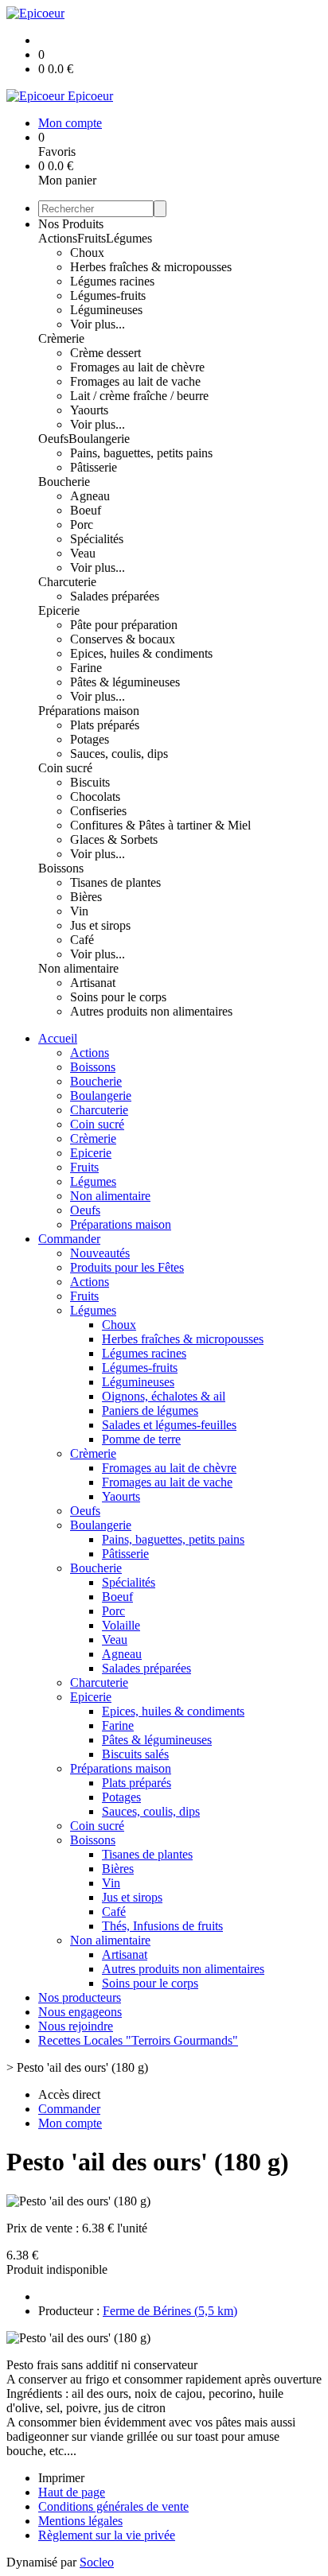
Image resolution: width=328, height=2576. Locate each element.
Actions (58, 238)
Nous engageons (80, 2012)
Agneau (90, 496)
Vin (79, 911)
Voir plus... (98, 324)
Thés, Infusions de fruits (162, 1926)
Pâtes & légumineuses (125, 682)
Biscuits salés (135, 1754)
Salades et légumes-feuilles (169, 1425)
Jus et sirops (100, 925)
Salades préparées (115, 596)
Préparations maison (89, 711)
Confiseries (98, 811)
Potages (90, 739)
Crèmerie (61, 338)
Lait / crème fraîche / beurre (139, 396)
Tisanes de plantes (115, 882)
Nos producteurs (80, 1997)
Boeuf (86, 510)
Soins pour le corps (118, 997)
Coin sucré (65, 768)
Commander (69, 1239)
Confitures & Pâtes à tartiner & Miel (160, 825)
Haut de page (72, 2492)
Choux (87, 253)
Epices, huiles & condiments (141, 653)
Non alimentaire (78, 968)
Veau (83, 553)
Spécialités (97, 539)
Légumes (129, 238)
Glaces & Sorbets (114, 839)
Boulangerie (99, 439)
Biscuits (90, 782)
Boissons (61, 868)
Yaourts (89, 410)
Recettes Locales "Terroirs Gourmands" (138, 2040)
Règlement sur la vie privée (107, 2535)
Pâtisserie (94, 467)
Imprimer (61, 2478)
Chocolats (95, 797)
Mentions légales (80, 2521)
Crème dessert (105, 353)
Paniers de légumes (150, 1410)
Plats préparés (105, 725)
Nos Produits (71, 224)
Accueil (58, 1038)
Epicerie (59, 610)
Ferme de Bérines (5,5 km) (170, 2311)
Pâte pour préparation (124, 625)
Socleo (97, 2562)
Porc (82, 525)
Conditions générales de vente (113, 2506)
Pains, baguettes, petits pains (141, 453)
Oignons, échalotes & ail (164, 1396)
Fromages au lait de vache (135, 381)
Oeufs (53, 439)
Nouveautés (100, 1253)
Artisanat (93, 983)
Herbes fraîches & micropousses (151, 267)
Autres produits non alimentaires (151, 1011)
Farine (86, 668)
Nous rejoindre (76, 2026)
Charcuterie (67, 582)
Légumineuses (106, 310)
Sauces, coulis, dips (119, 754)
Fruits (92, 238)
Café (82, 940)
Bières (86, 897)
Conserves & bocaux (123, 639)
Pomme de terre (141, 1439)
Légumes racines (112, 281)
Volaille (121, 1625)
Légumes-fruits (108, 295)
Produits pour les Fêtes (127, 1267)
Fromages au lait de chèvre (137, 367)
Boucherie (64, 482)
